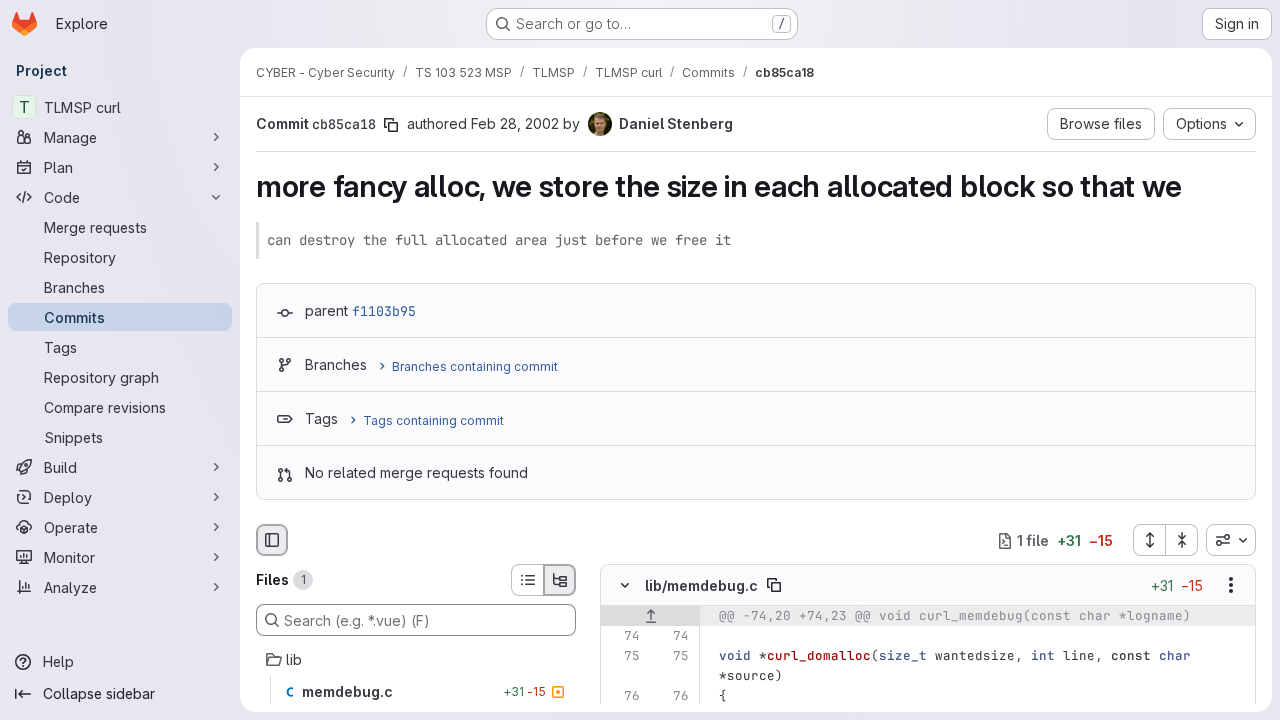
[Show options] (1231, 586)
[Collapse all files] (1182, 540)
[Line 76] (623, 697)
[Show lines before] (650, 617)
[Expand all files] (1149, 540)
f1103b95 (384, 311)
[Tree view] (560, 580)
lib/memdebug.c (701, 585)
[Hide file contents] (625, 586)
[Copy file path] (774, 586)
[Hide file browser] (272, 540)
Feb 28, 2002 (515, 123)
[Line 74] (623, 637)
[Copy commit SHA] (391, 125)
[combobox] (1231, 540)
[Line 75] (623, 657)
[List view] (527, 580)
